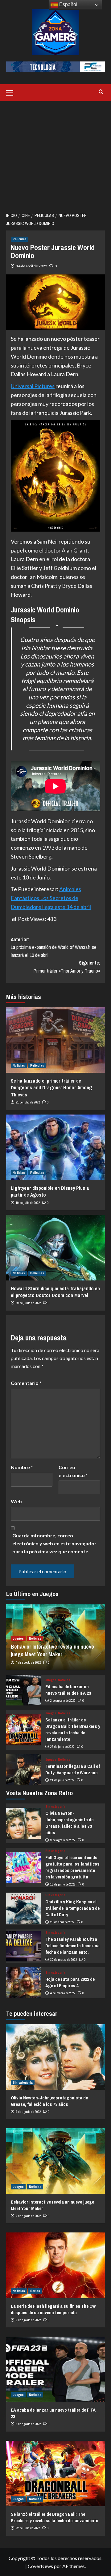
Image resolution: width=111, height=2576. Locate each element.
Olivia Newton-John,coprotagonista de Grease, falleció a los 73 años (69, 1823)
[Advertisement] (55, 155)
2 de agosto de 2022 (63, 1701)
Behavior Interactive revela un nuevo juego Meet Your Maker (52, 1650)
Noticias (19, 1065)
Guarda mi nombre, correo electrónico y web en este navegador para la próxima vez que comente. (54, 1543)
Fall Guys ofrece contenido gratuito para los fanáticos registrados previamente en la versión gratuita (72, 1867)
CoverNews (40, 2566)
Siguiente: (67, 967)
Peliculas (20, 239)
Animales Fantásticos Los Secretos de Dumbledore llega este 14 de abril (51, 898)
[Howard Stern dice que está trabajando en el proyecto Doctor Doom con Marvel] (55, 1247)
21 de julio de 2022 (28, 1102)
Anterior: (54, 947)
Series (35, 2291)
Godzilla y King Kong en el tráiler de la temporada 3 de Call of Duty (72, 1908)
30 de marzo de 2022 (64, 1960)
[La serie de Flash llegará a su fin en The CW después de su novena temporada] (55, 2265)
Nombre (22, 1467)
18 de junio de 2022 (63, 1884)
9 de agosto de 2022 (63, 1840)
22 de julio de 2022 (62, 1747)
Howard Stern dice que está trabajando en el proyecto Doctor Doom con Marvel (55, 1292)
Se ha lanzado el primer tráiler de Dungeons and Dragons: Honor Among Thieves (51, 1088)
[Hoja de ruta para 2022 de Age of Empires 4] (23, 1983)
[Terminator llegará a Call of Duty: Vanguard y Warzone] (23, 1770)
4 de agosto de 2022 (28, 1662)
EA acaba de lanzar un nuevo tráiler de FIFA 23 (68, 1690)
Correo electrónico (73, 1471)
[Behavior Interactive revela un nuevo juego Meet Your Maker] (55, 2161)
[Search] (101, 92)
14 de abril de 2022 (32, 266)
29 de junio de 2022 (28, 1303)
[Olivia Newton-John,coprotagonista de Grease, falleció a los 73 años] (23, 1823)
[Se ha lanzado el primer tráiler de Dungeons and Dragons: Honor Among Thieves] (55, 1040)
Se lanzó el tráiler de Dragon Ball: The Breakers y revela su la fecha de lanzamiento (73, 1729)
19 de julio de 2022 (28, 1203)
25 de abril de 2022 (62, 1922)
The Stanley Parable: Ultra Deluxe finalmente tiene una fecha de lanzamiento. (72, 1946)
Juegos (18, 1638)
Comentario (26, 1383)
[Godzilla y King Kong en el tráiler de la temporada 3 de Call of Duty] (23, 1908)
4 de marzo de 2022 (63, 1993)
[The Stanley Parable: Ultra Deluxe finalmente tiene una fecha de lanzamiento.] (23, 1946)
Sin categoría (55, 1807)
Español (68, 4)
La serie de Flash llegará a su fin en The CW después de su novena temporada (53, 2309)
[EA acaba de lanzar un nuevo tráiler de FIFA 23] (23, 1690)
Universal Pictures (33, 386)
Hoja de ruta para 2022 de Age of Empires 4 (70, 1982)
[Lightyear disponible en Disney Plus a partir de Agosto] (55, 1147)
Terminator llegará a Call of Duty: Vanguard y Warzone (73, 1769)
